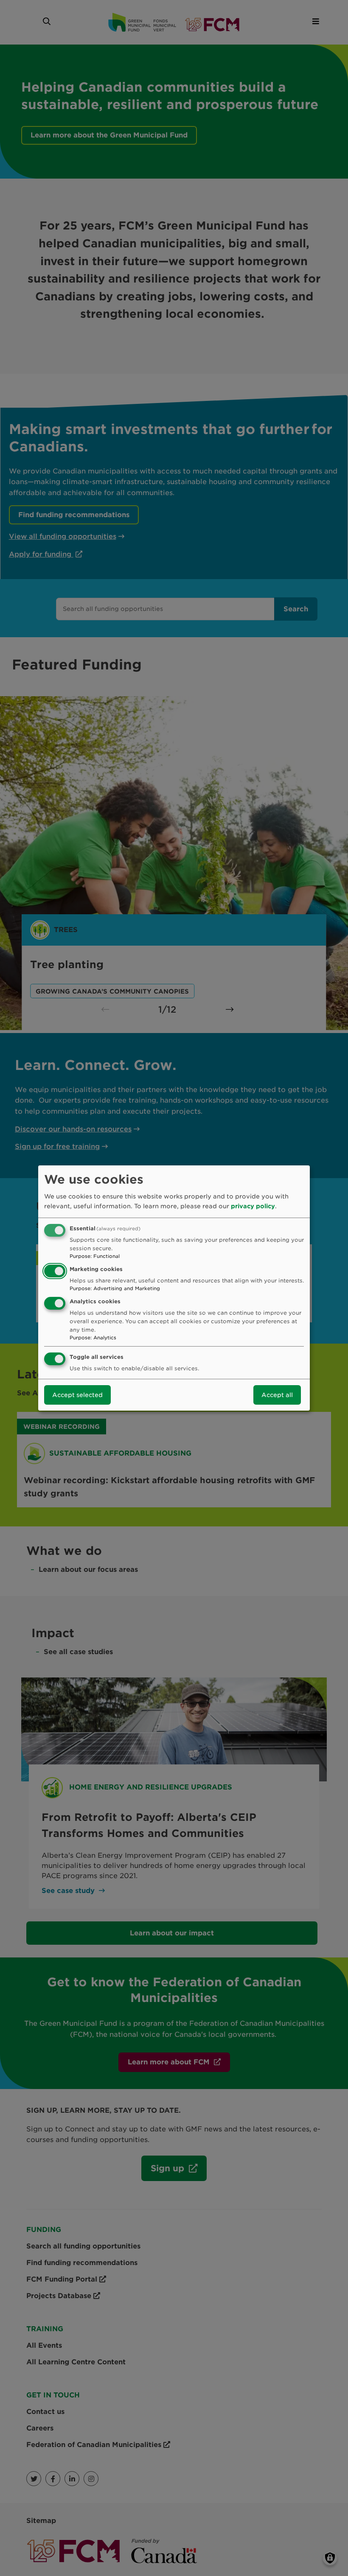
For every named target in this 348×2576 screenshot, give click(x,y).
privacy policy (253, 1206)
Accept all (277, 1395)
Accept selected (77, 1395)
